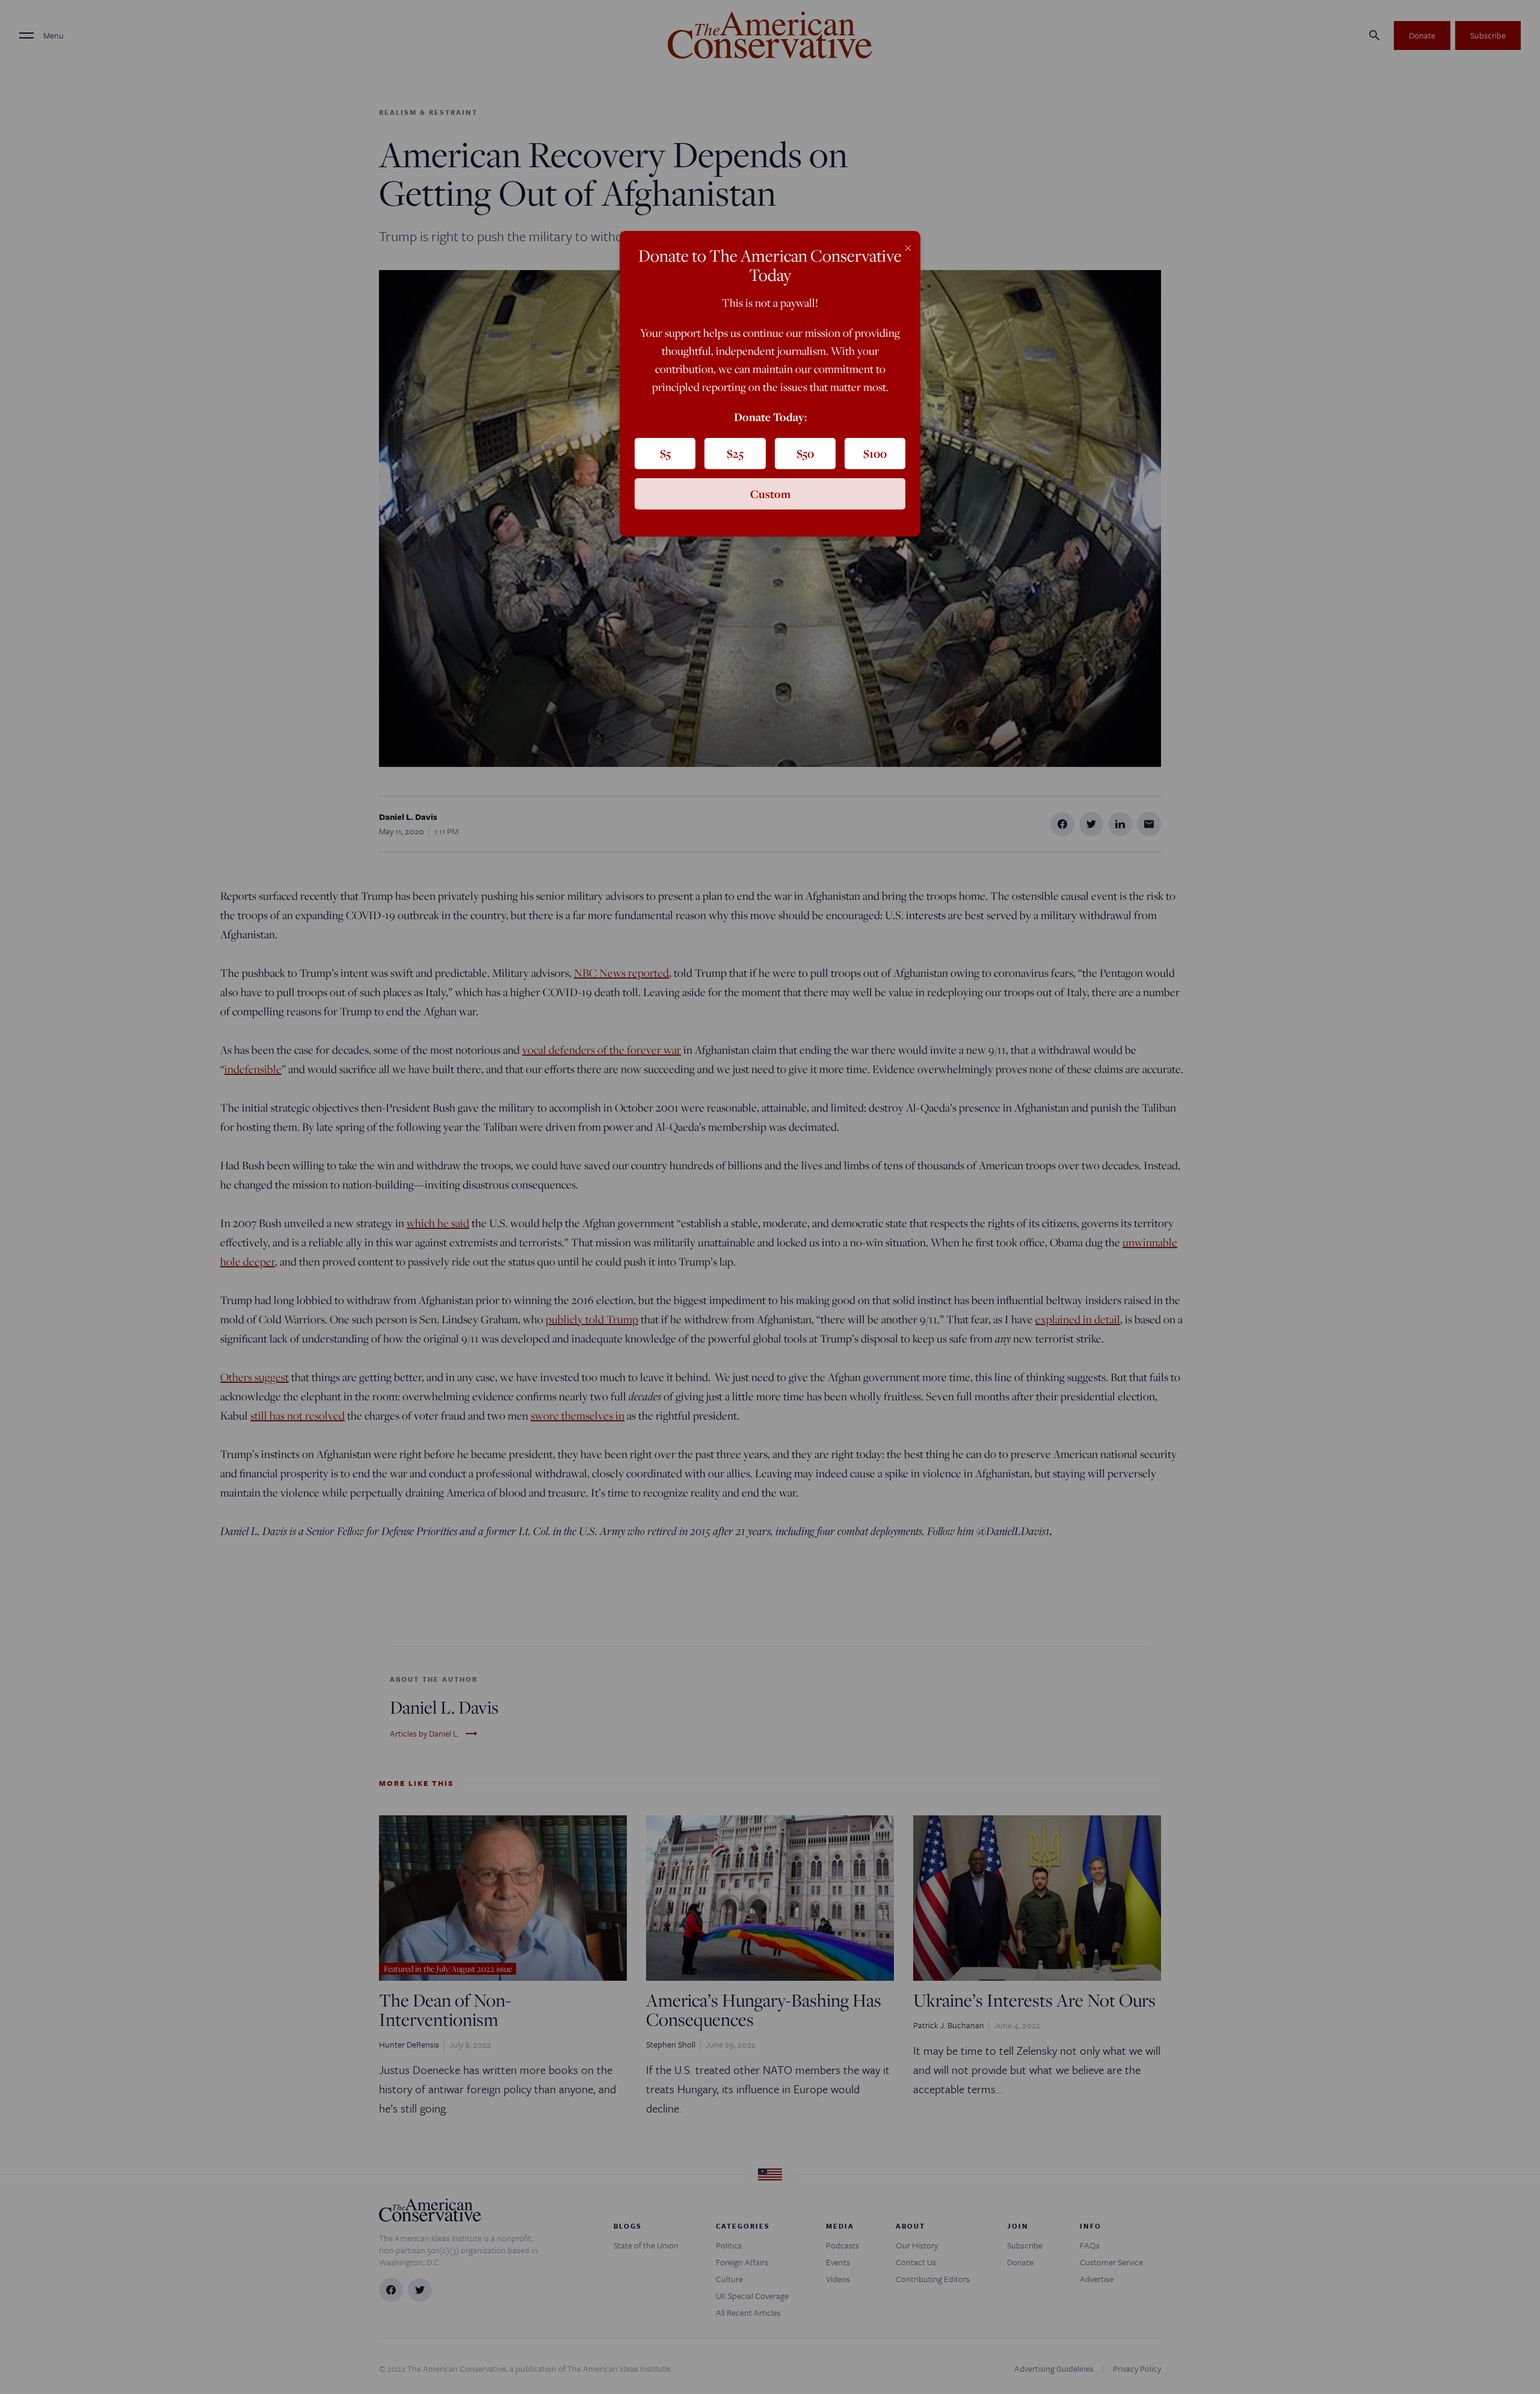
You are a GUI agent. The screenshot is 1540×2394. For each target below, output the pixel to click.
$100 (875, 454)
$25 (735, 454)
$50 (805, 454)
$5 (665, 454)
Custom (770, 494)
